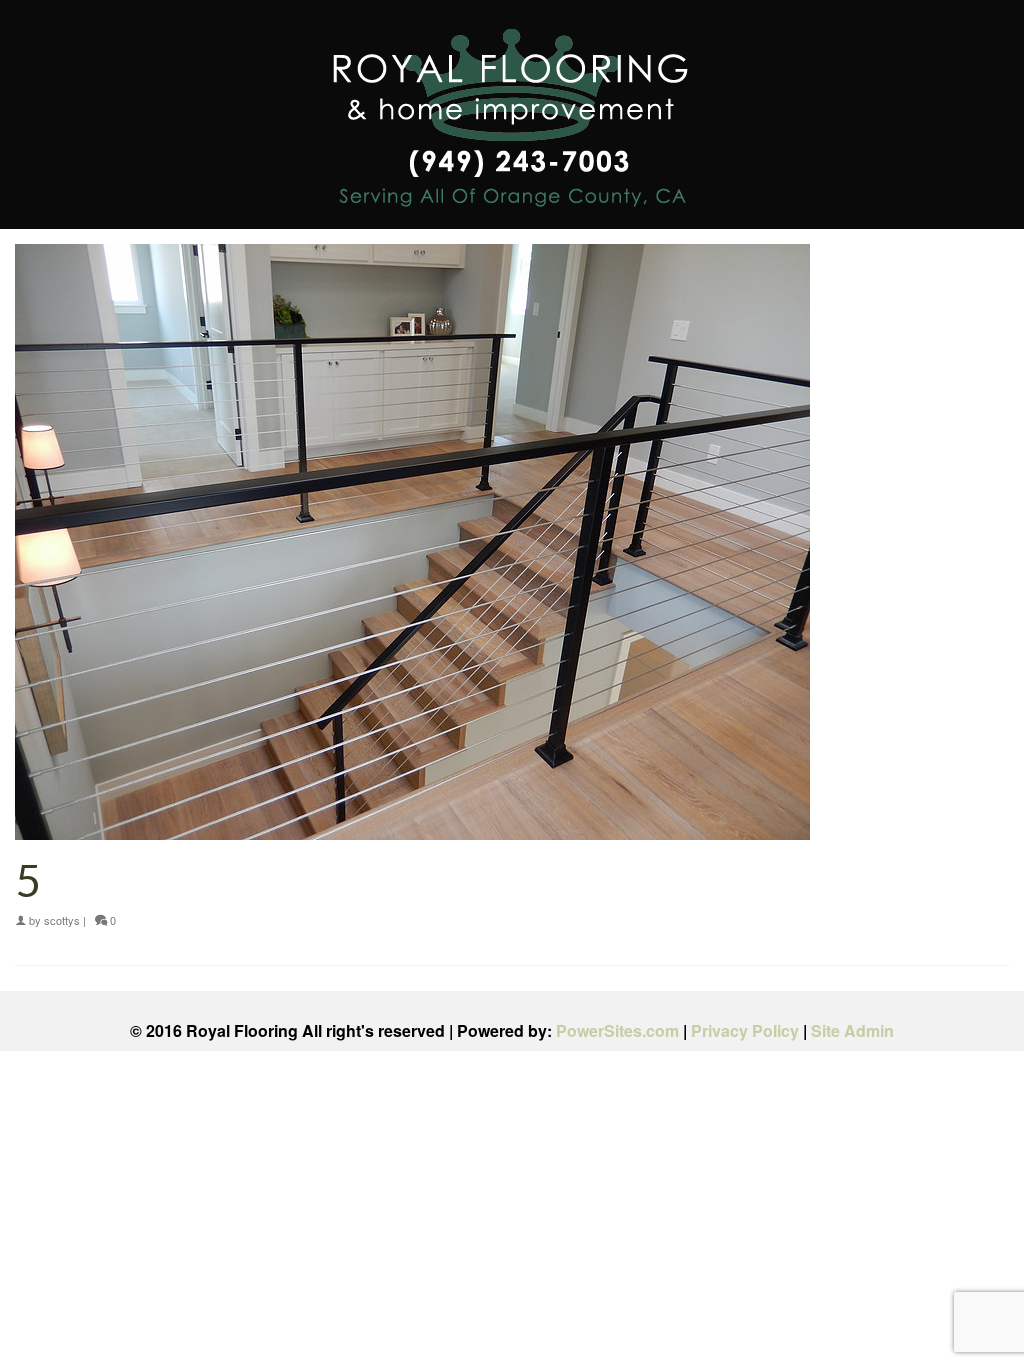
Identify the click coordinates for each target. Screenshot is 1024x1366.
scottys (62, 920)
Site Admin (852, 1030)
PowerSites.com (617, 1030)
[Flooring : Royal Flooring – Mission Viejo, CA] (512, 121)
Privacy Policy (745, 1030)
